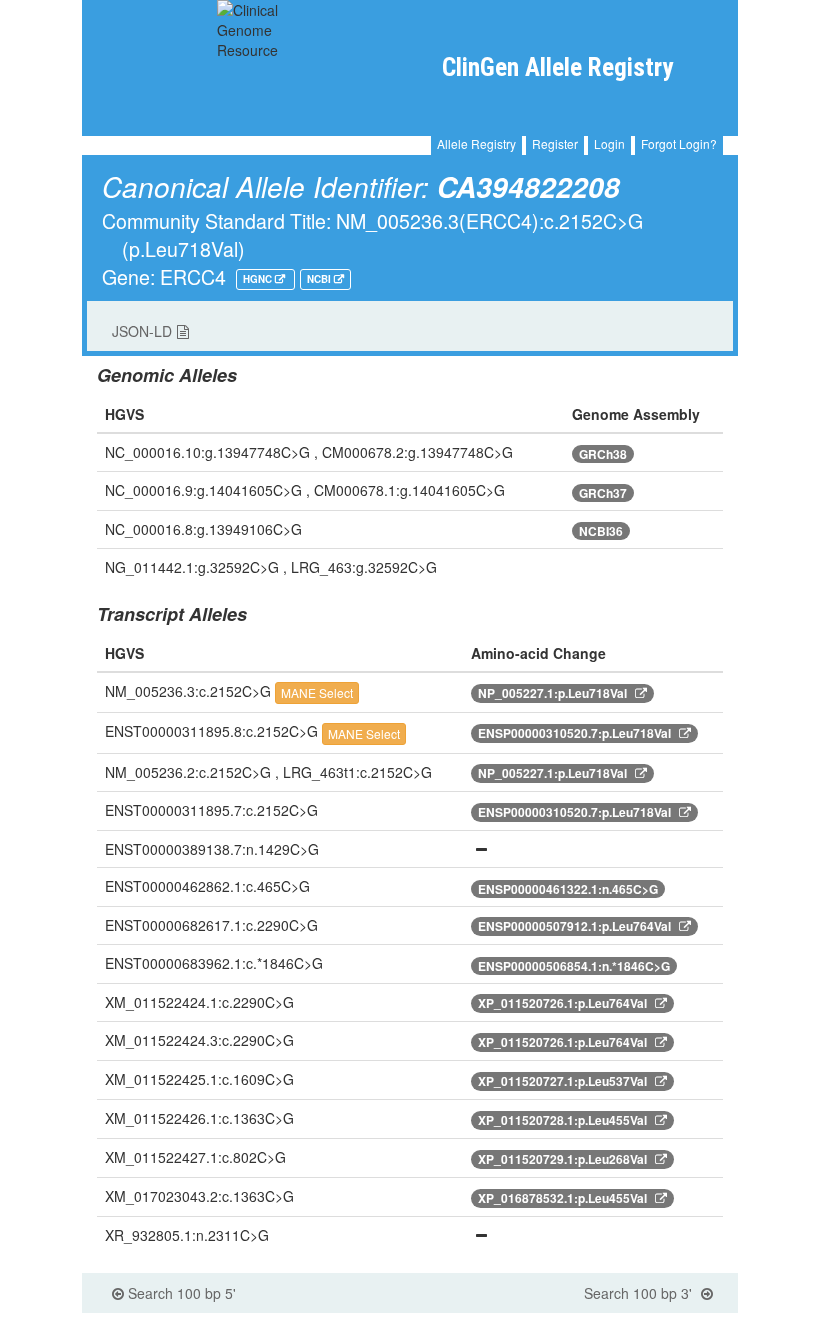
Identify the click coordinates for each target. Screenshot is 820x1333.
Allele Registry (476, 143)
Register (555, 143)
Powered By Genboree (649, 1323)
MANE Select (317, 692)
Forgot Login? (679, 143)
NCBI (320, 279)
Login (609, 143)
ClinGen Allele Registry (557, 67)
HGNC (259, 279)
